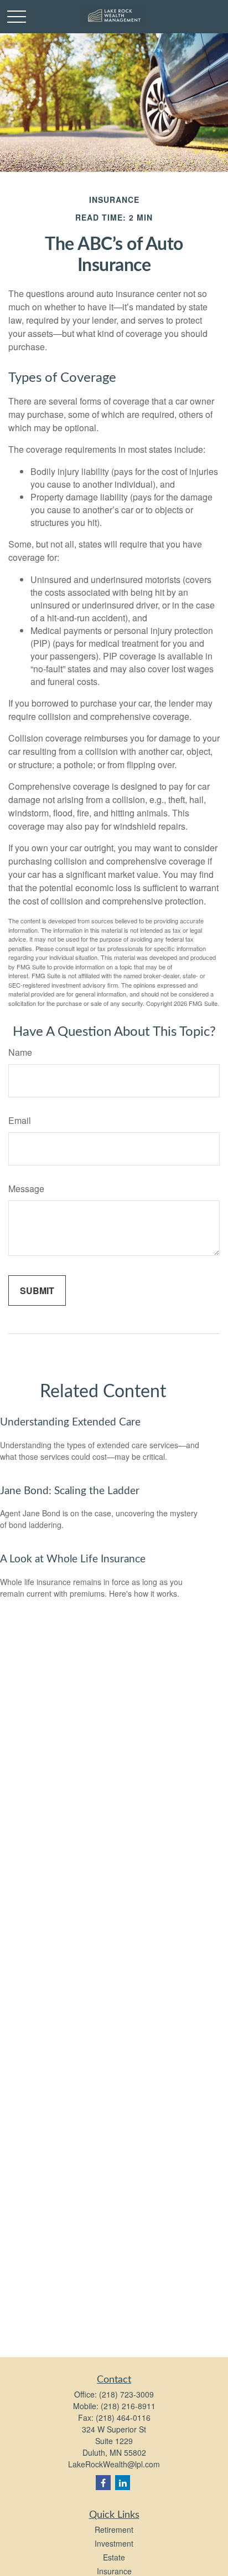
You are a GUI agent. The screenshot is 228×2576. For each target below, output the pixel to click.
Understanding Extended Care (70, 1422)
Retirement (114, 2529)
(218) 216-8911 (128, 2406)
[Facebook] (103, 2483)
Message (26, 1189)
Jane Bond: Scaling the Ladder (70, 1491)
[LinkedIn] (123, 2483)
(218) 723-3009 (126, 2394)
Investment (114, 2543)
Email (20, 1120)
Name (20, 1052)
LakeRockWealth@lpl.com (114, 2464)
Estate (114, 2557)
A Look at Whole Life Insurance (73, 1559)
